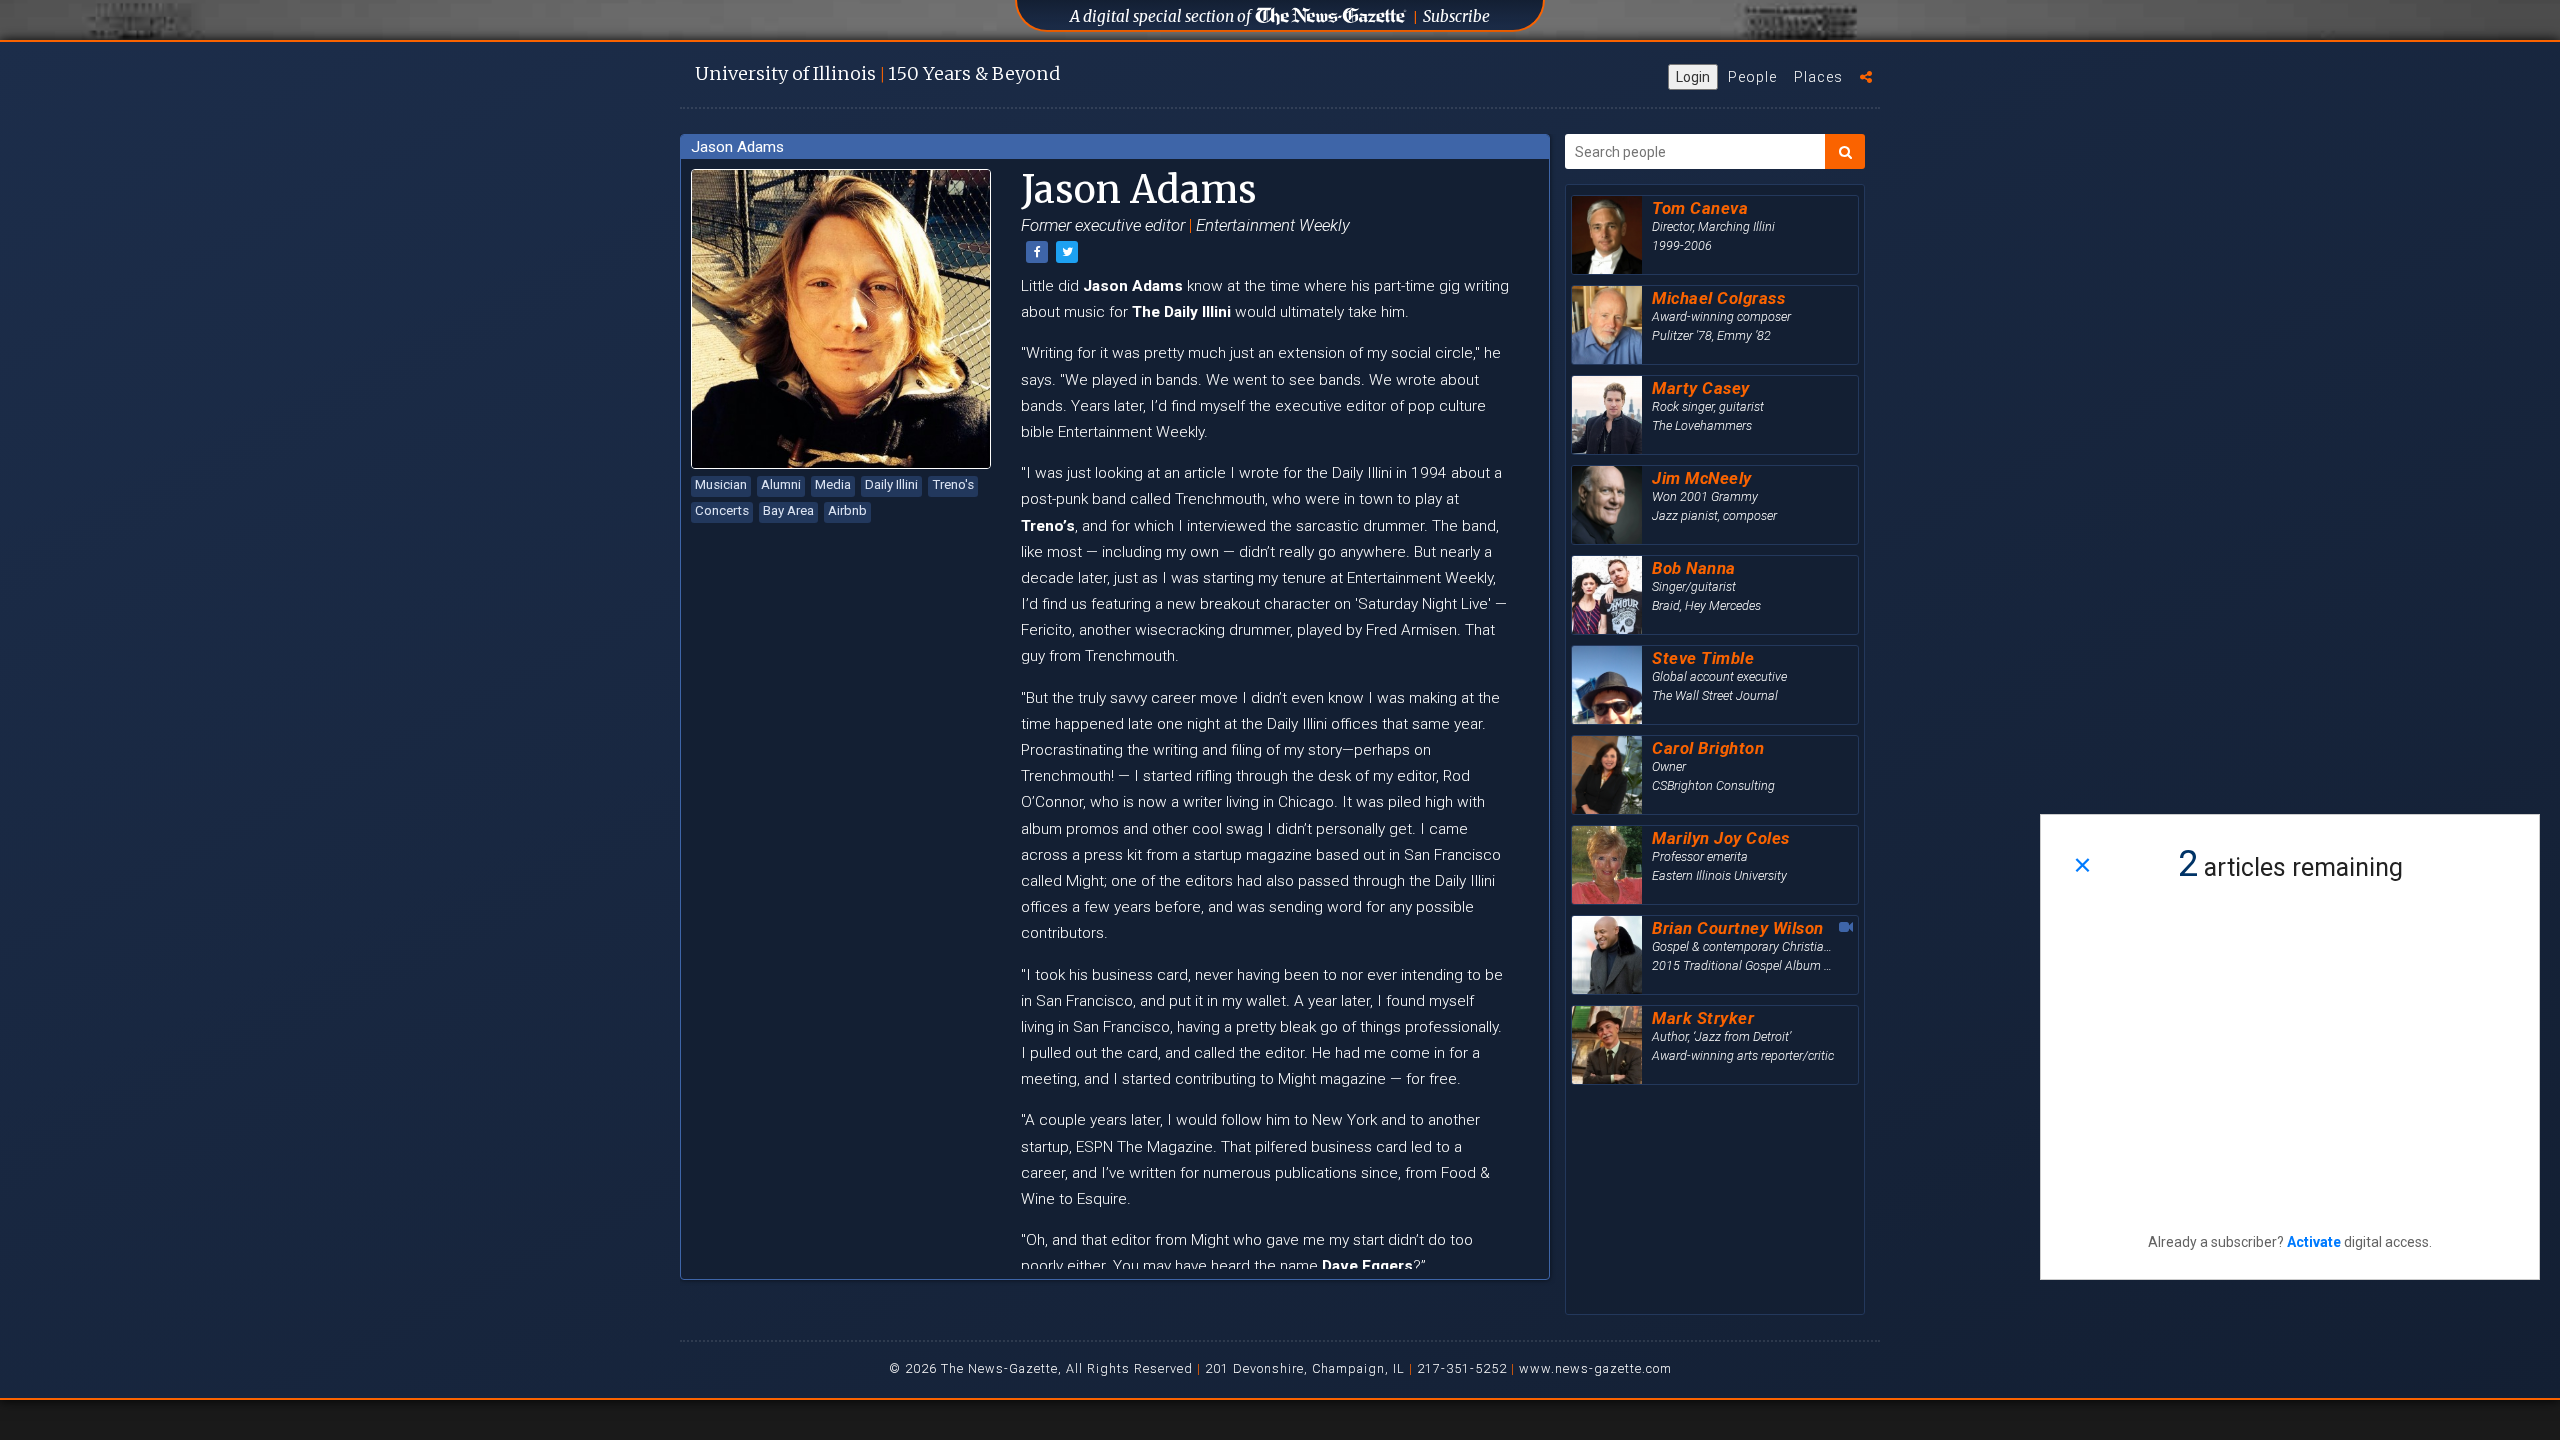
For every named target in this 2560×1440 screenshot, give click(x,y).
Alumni (781, 484)
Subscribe (1456, 16)
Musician (721, 484)
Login (1693, 77)
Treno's (953, 484)
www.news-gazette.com (1595, 1368)
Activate (2314, 1242)
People (1752, 77)
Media (833, 484)
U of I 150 (877, 73)
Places (1818, 77)
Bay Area (788, 510)
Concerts (722, 510)
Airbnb (847, 510)
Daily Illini (891, 484)
